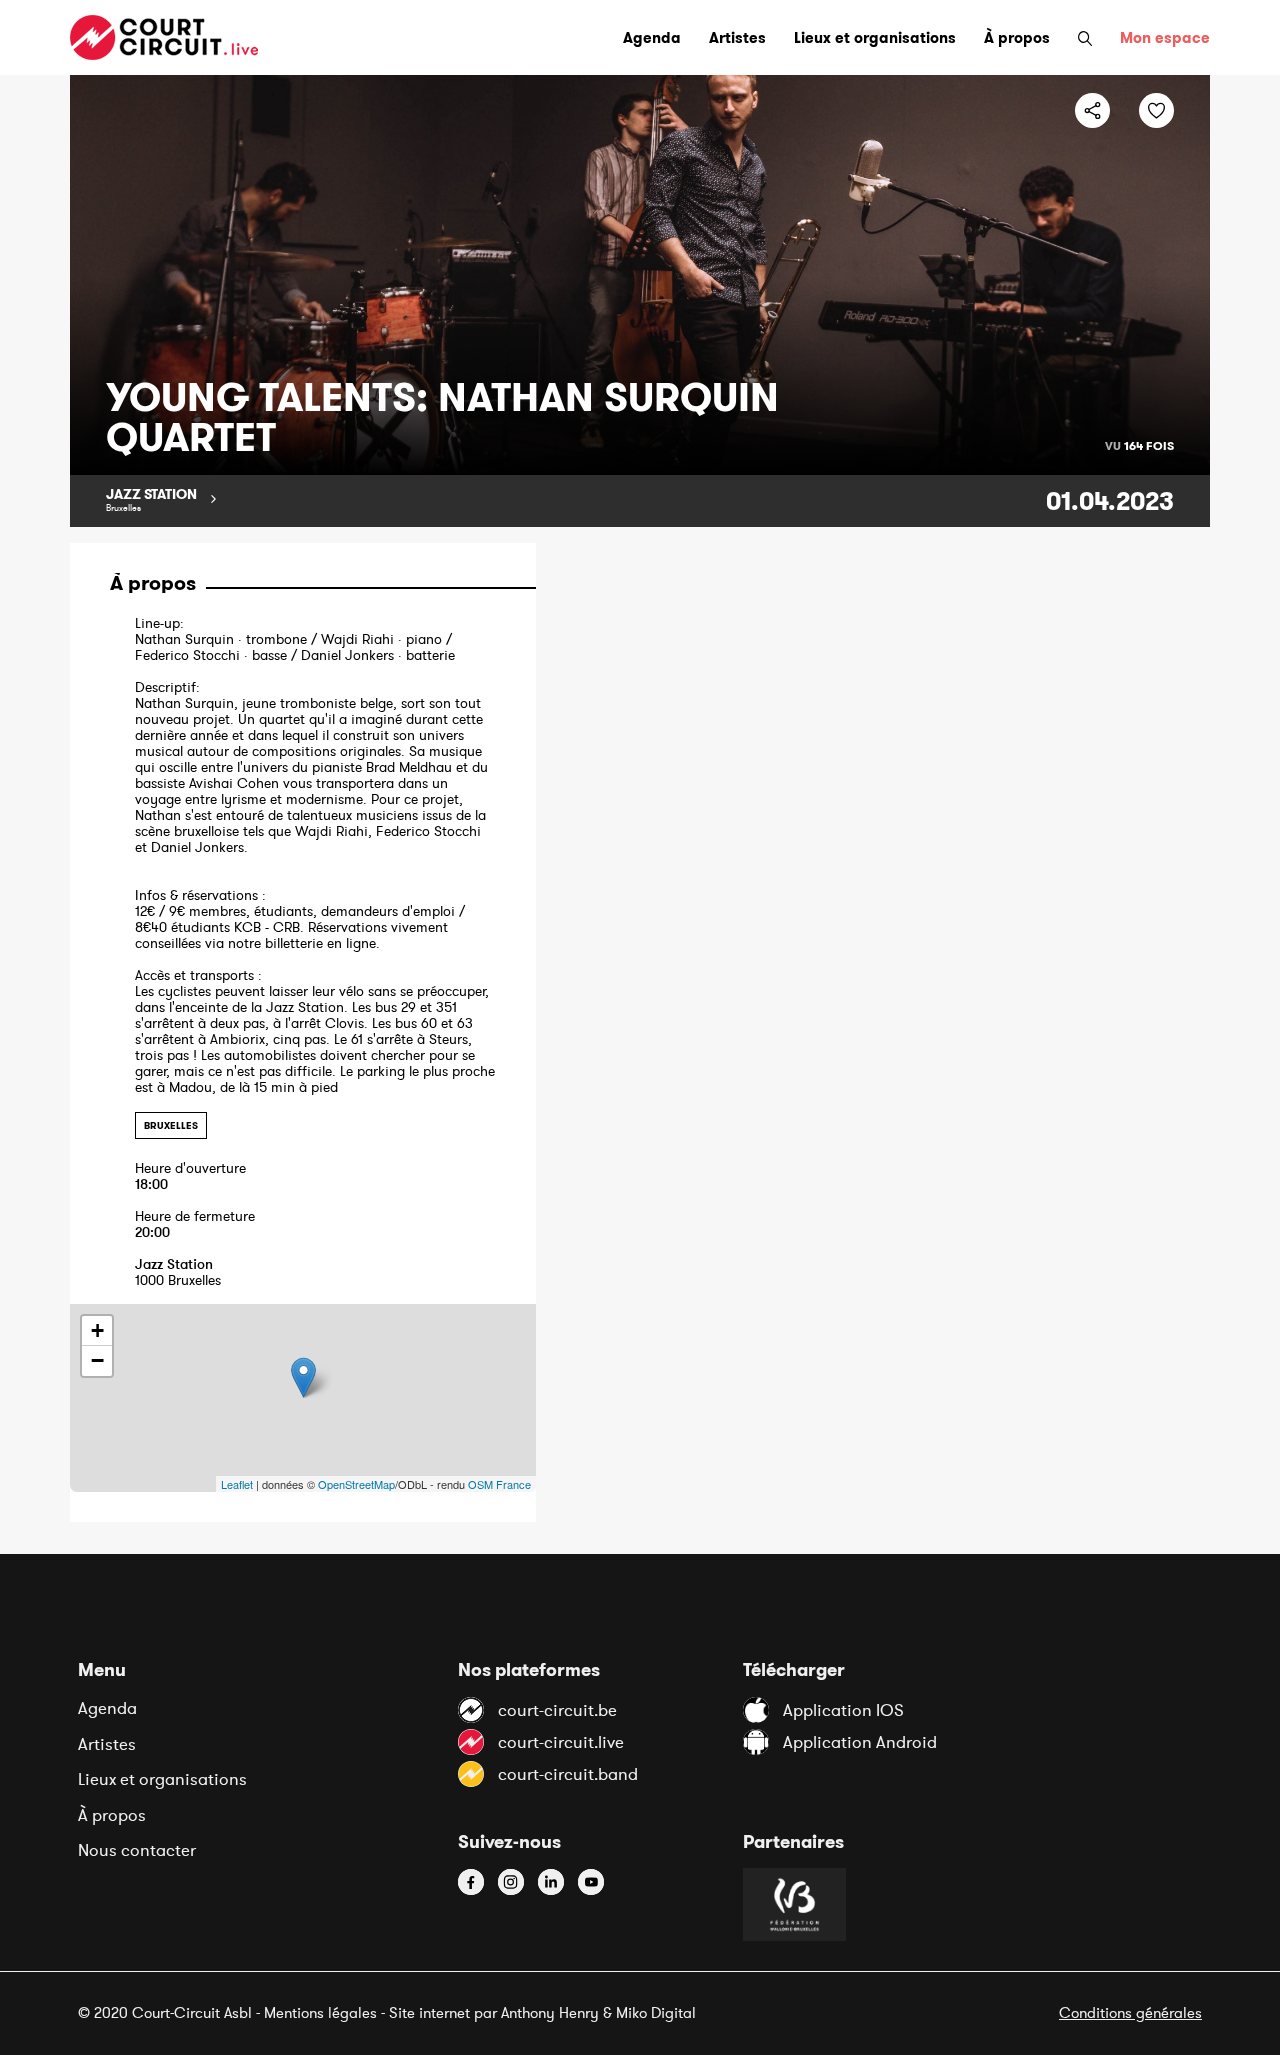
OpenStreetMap (356, 1484)
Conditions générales (1130, 2012)
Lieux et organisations (162, 1779)
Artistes (107, 1744)
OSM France (499, 1484)
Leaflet (237, 1484)
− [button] (97, 1360)
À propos (112, 1815)
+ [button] (97, 1330)
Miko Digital (656, 2012)
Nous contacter (137, 1850)
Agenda (107, 1708)
